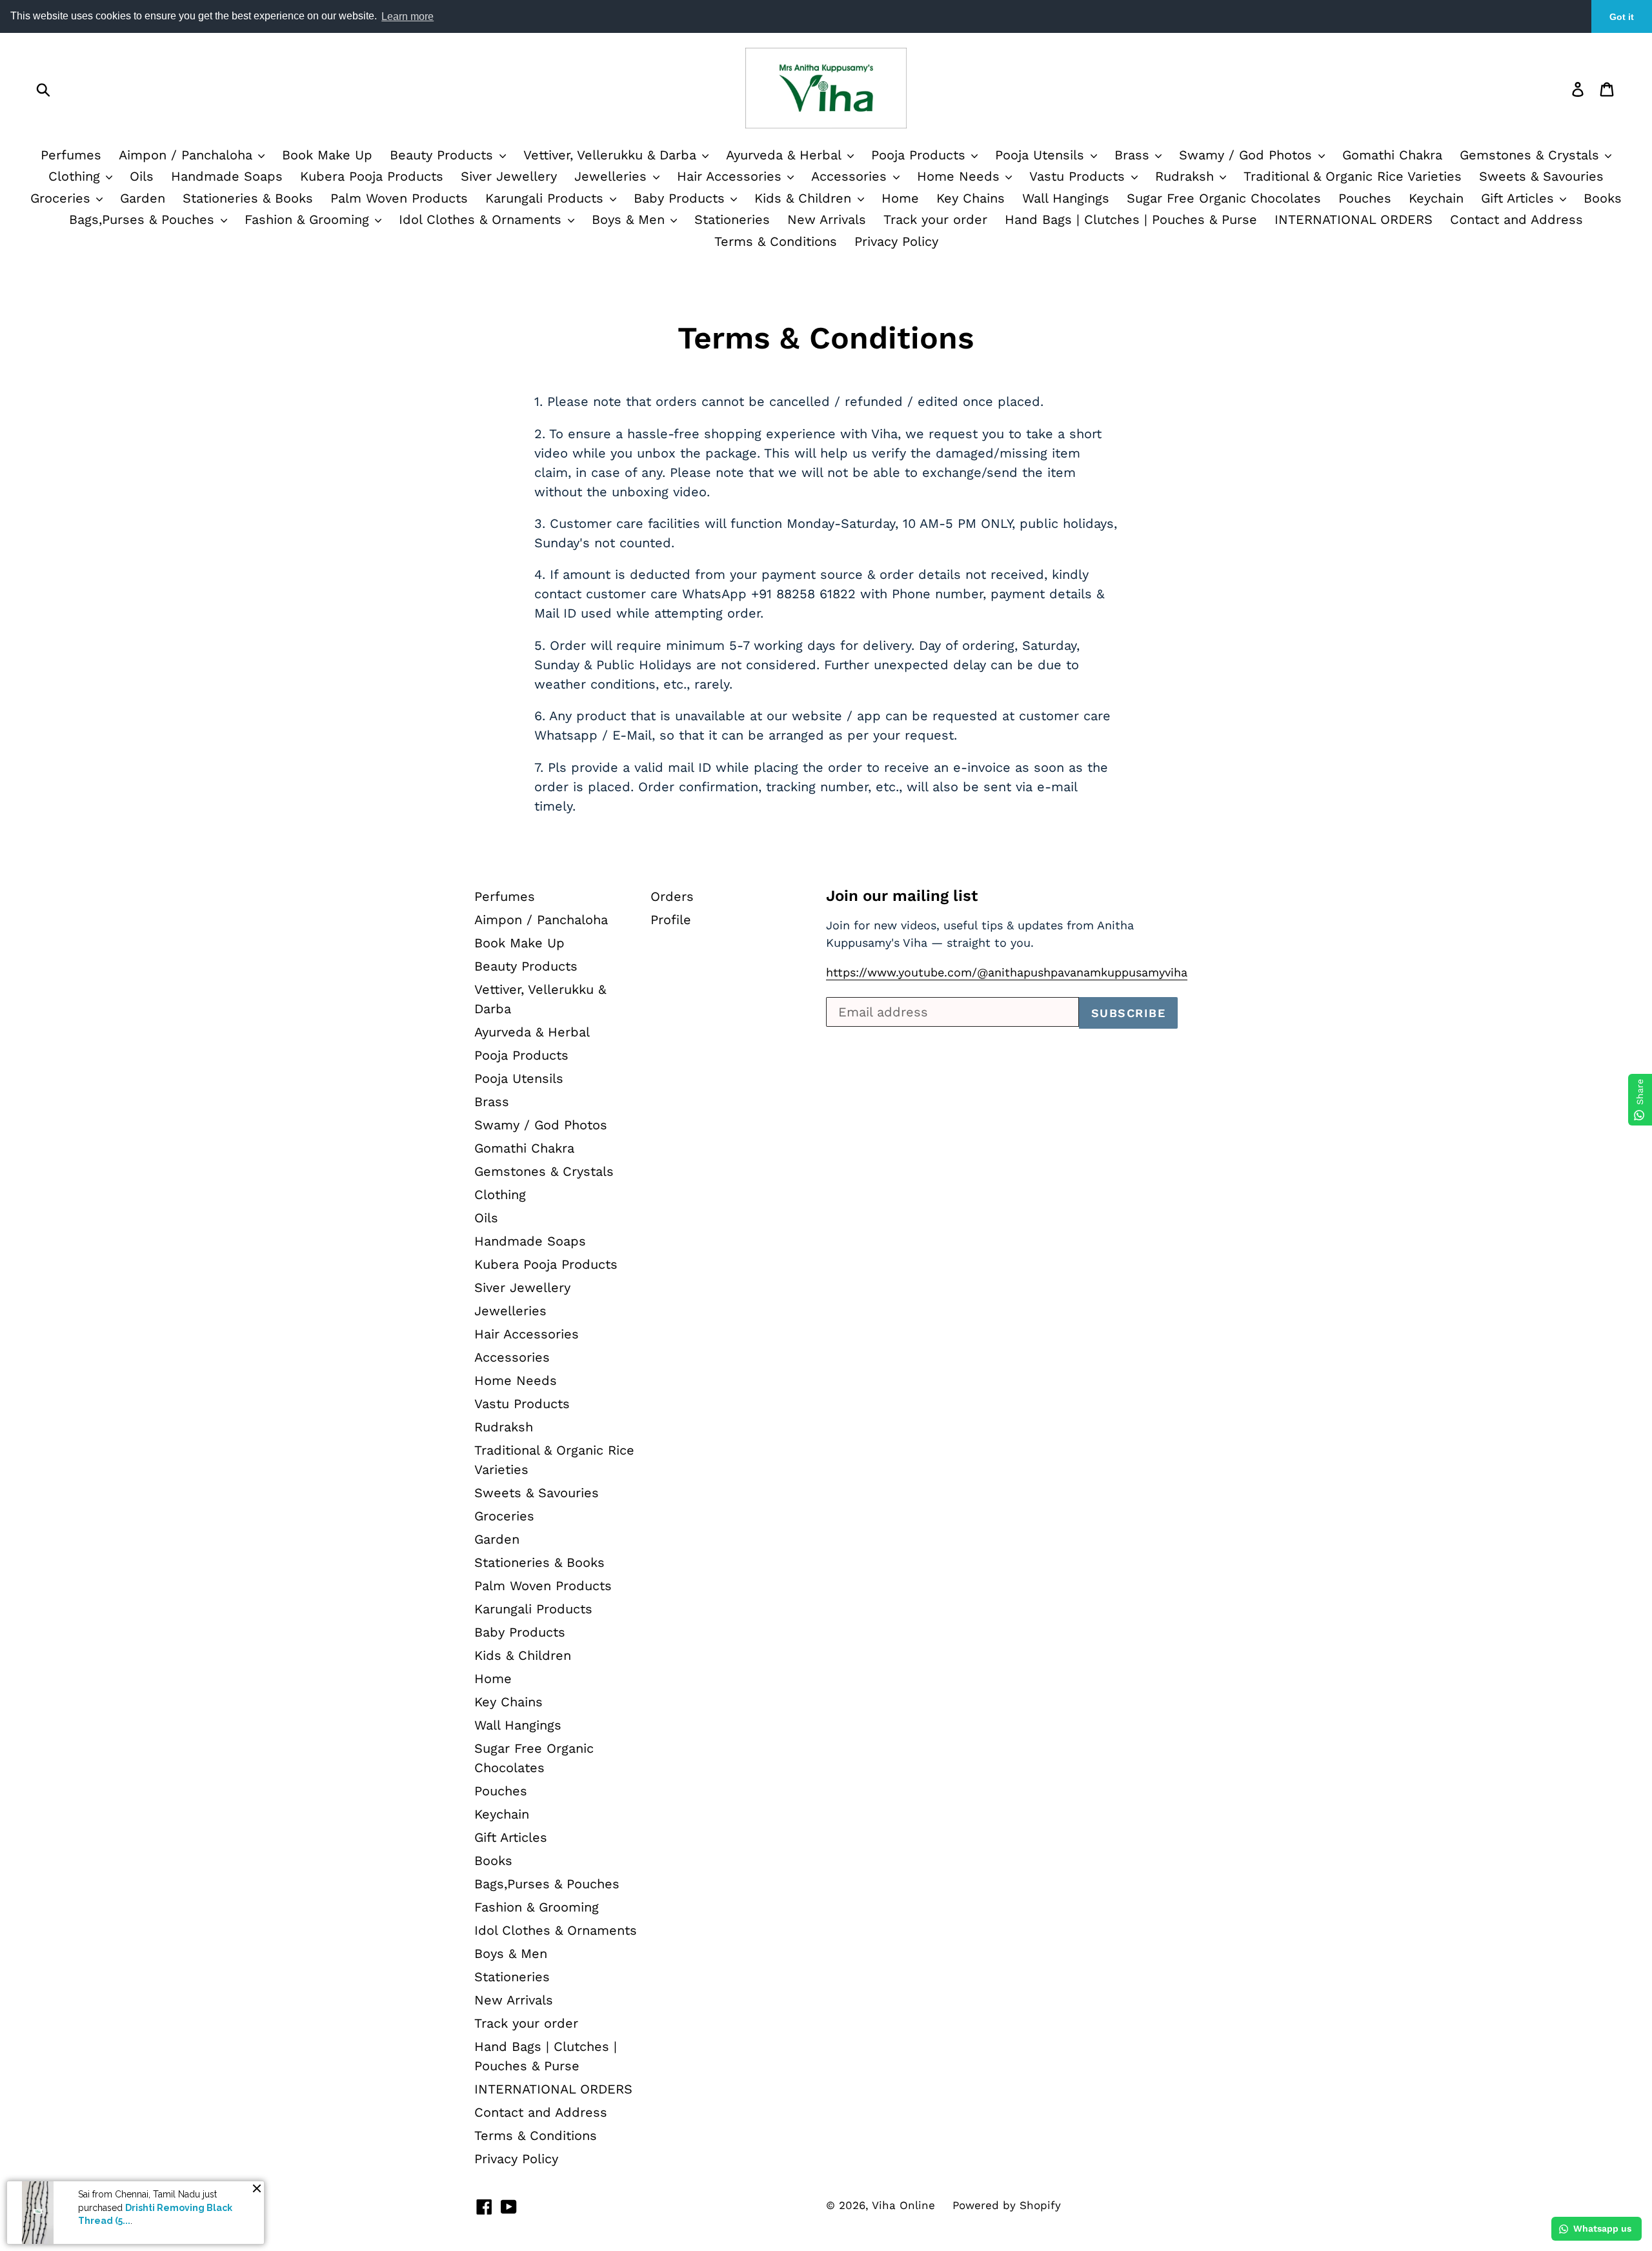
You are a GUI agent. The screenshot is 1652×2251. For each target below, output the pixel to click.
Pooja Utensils (1042, 155)
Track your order (935, 219)
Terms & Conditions (776, 241)
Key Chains (971, 198)
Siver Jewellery (509, 176)
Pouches (1365, 198)
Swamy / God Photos (1248, 155)
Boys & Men (630, 219)
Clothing (76, 176)
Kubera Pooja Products (372, 176)
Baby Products (681, 198)
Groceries (63, 198)
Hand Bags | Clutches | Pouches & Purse (1131, 219)
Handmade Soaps (227, 176)
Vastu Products (1079, 176)
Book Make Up (327, 155)
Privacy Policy (896, 241)
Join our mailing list (902, 896)
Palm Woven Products (399, 198)
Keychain (1436, 198)
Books (1603, 198)
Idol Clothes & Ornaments (482, 219)
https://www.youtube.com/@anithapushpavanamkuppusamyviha (1007, 972)
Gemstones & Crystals (1532, 155)
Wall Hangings (1066, 198)
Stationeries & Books (248, 198)
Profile (671, 920)
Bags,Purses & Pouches (144, 219)
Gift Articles (1520, 198)
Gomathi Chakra (1392, 155)
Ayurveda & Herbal (786, 155)
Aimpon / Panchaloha (188, 155)
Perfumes (71, 155)
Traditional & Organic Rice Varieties (1353, 176)
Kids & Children (805, 198)
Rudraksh (1187, 176)
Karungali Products (547, 198)
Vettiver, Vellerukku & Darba (612, 155)
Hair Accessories (731, 176)
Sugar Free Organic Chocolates (1224, 198)
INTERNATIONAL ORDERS (1354, 219)
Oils (142, 176)
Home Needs (961, 176)
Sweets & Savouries (1541, 176)
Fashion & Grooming (309, 219)
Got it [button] (1622, 17)
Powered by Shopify (1007, 2205)
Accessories (851, 176)
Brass (1134, 155)
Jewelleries (613, 176)
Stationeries (732, 219)
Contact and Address (1516, 219)
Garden (143, 198)
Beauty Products (444, 155)
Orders (672, 896)
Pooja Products (921, 155)
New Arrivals (827, 219)
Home (900, 198)
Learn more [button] (408, 16)
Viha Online (903, 2205)
